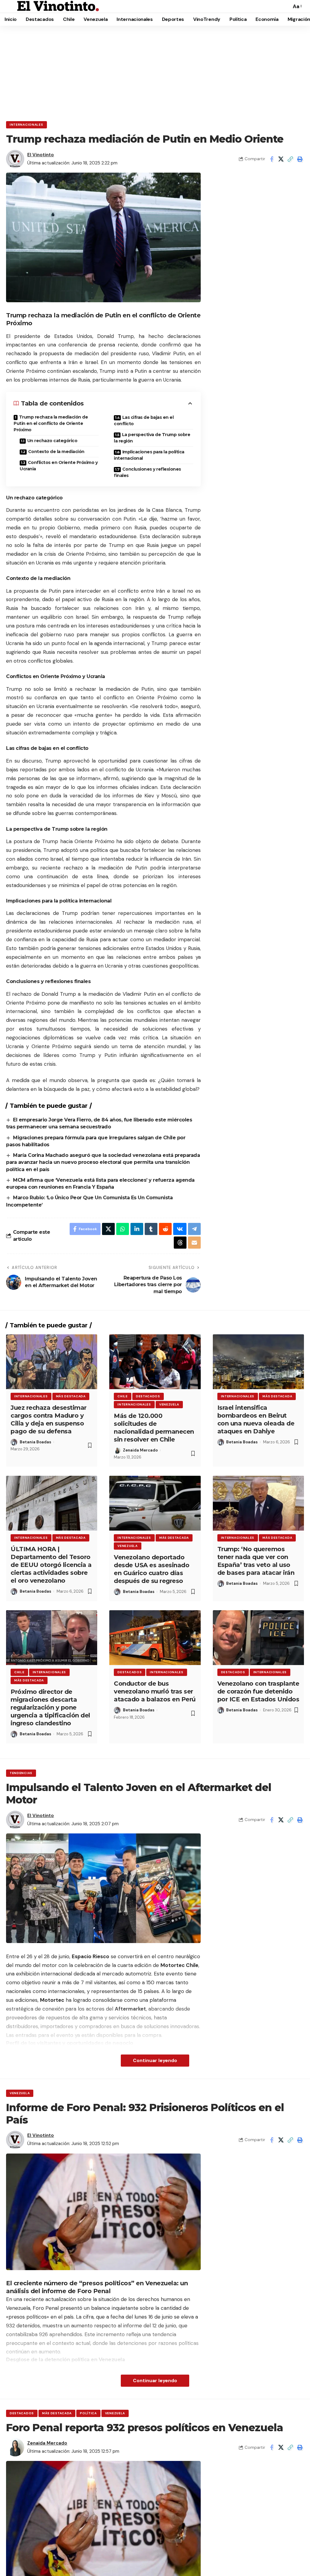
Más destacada (71, 1396)
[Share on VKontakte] (180, 1229)
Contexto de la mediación (56, 452)
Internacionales (26, 125)
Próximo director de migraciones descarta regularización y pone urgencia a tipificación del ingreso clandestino (50, 1707)
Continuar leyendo (155, 2060)
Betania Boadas (35, 1442)
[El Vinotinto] (58, 6)
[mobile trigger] (11, 6)
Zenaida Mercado (140, 1450)
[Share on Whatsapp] (123, 1229)
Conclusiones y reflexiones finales (147, 472)
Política (88, 2413)
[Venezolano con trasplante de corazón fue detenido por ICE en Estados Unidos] (258, 1638)
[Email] (194, 1243)
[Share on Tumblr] (151, 1229)
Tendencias (21, 1773)
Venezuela (169, 1404)
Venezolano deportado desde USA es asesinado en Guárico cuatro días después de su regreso (152, 1569)
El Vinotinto (41, 155)
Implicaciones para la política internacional (149, 455)
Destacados (148, 1396)
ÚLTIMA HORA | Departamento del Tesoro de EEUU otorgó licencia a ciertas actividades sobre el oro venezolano (51, 1565)
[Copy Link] (290, 159)
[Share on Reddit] (165, 1229)
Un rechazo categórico (52, 441)
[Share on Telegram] (194, 1229)
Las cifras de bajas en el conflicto (144, 421)
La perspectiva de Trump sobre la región (152, 438)
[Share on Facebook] (272, 159)
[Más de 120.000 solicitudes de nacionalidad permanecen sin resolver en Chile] (155, 1362)
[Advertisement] (155, 71)
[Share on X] (281, 159)
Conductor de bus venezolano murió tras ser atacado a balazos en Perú (155, 1691)
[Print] (300, 159)
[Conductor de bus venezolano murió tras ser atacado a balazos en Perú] (155, 1638)
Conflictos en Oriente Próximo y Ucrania (59, 466)
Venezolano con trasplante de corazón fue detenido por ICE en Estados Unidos (258, 1691)
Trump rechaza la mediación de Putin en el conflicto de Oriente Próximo (51, 423)
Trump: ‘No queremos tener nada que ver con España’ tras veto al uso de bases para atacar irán (256, 1561)
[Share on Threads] (180, 1243)
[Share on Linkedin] (137, 1229)
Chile (123, 1396)
